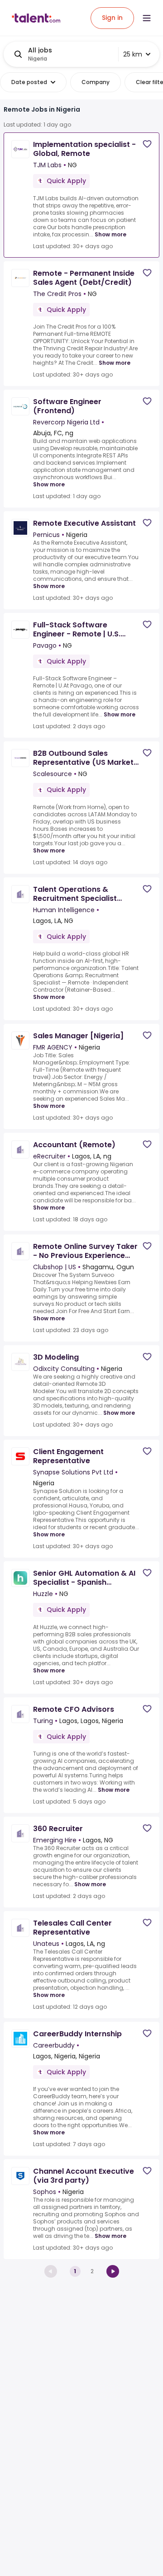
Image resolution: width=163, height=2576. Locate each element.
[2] (113, 2271)
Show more (110, 234)
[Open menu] (147, 18)
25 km (133, 54)
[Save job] (147, 144)
